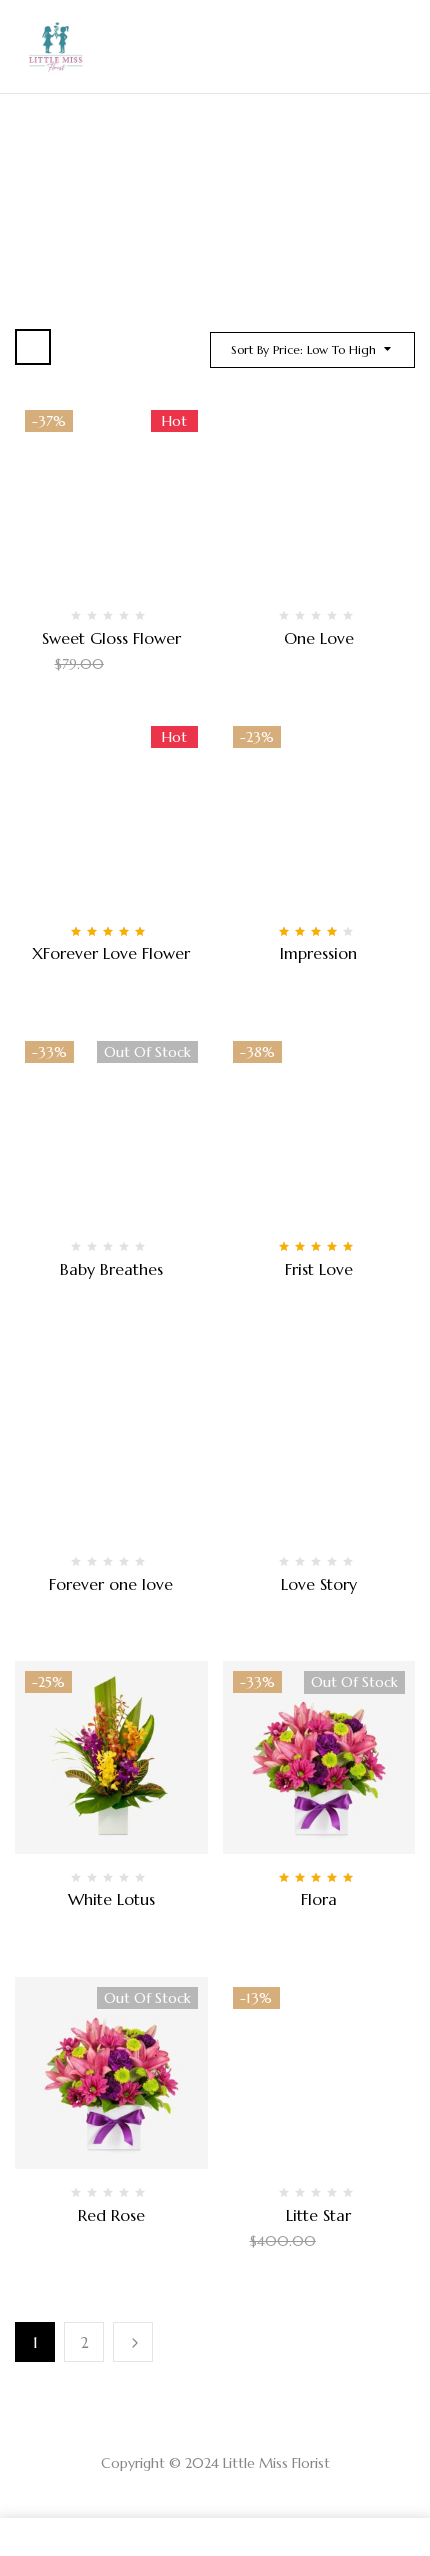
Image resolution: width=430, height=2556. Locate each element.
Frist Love (319, 1269)
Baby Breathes (111, 1269)
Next (133, 2342)
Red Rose (111, 2215)
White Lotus (111, 1899)
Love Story (319, 1584)
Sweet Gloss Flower (111, 638)
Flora (319, 1899)
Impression (318, 953)
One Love (319, 638)
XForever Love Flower (111, 953)
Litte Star (318, 2215)
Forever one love (111, 1584)
